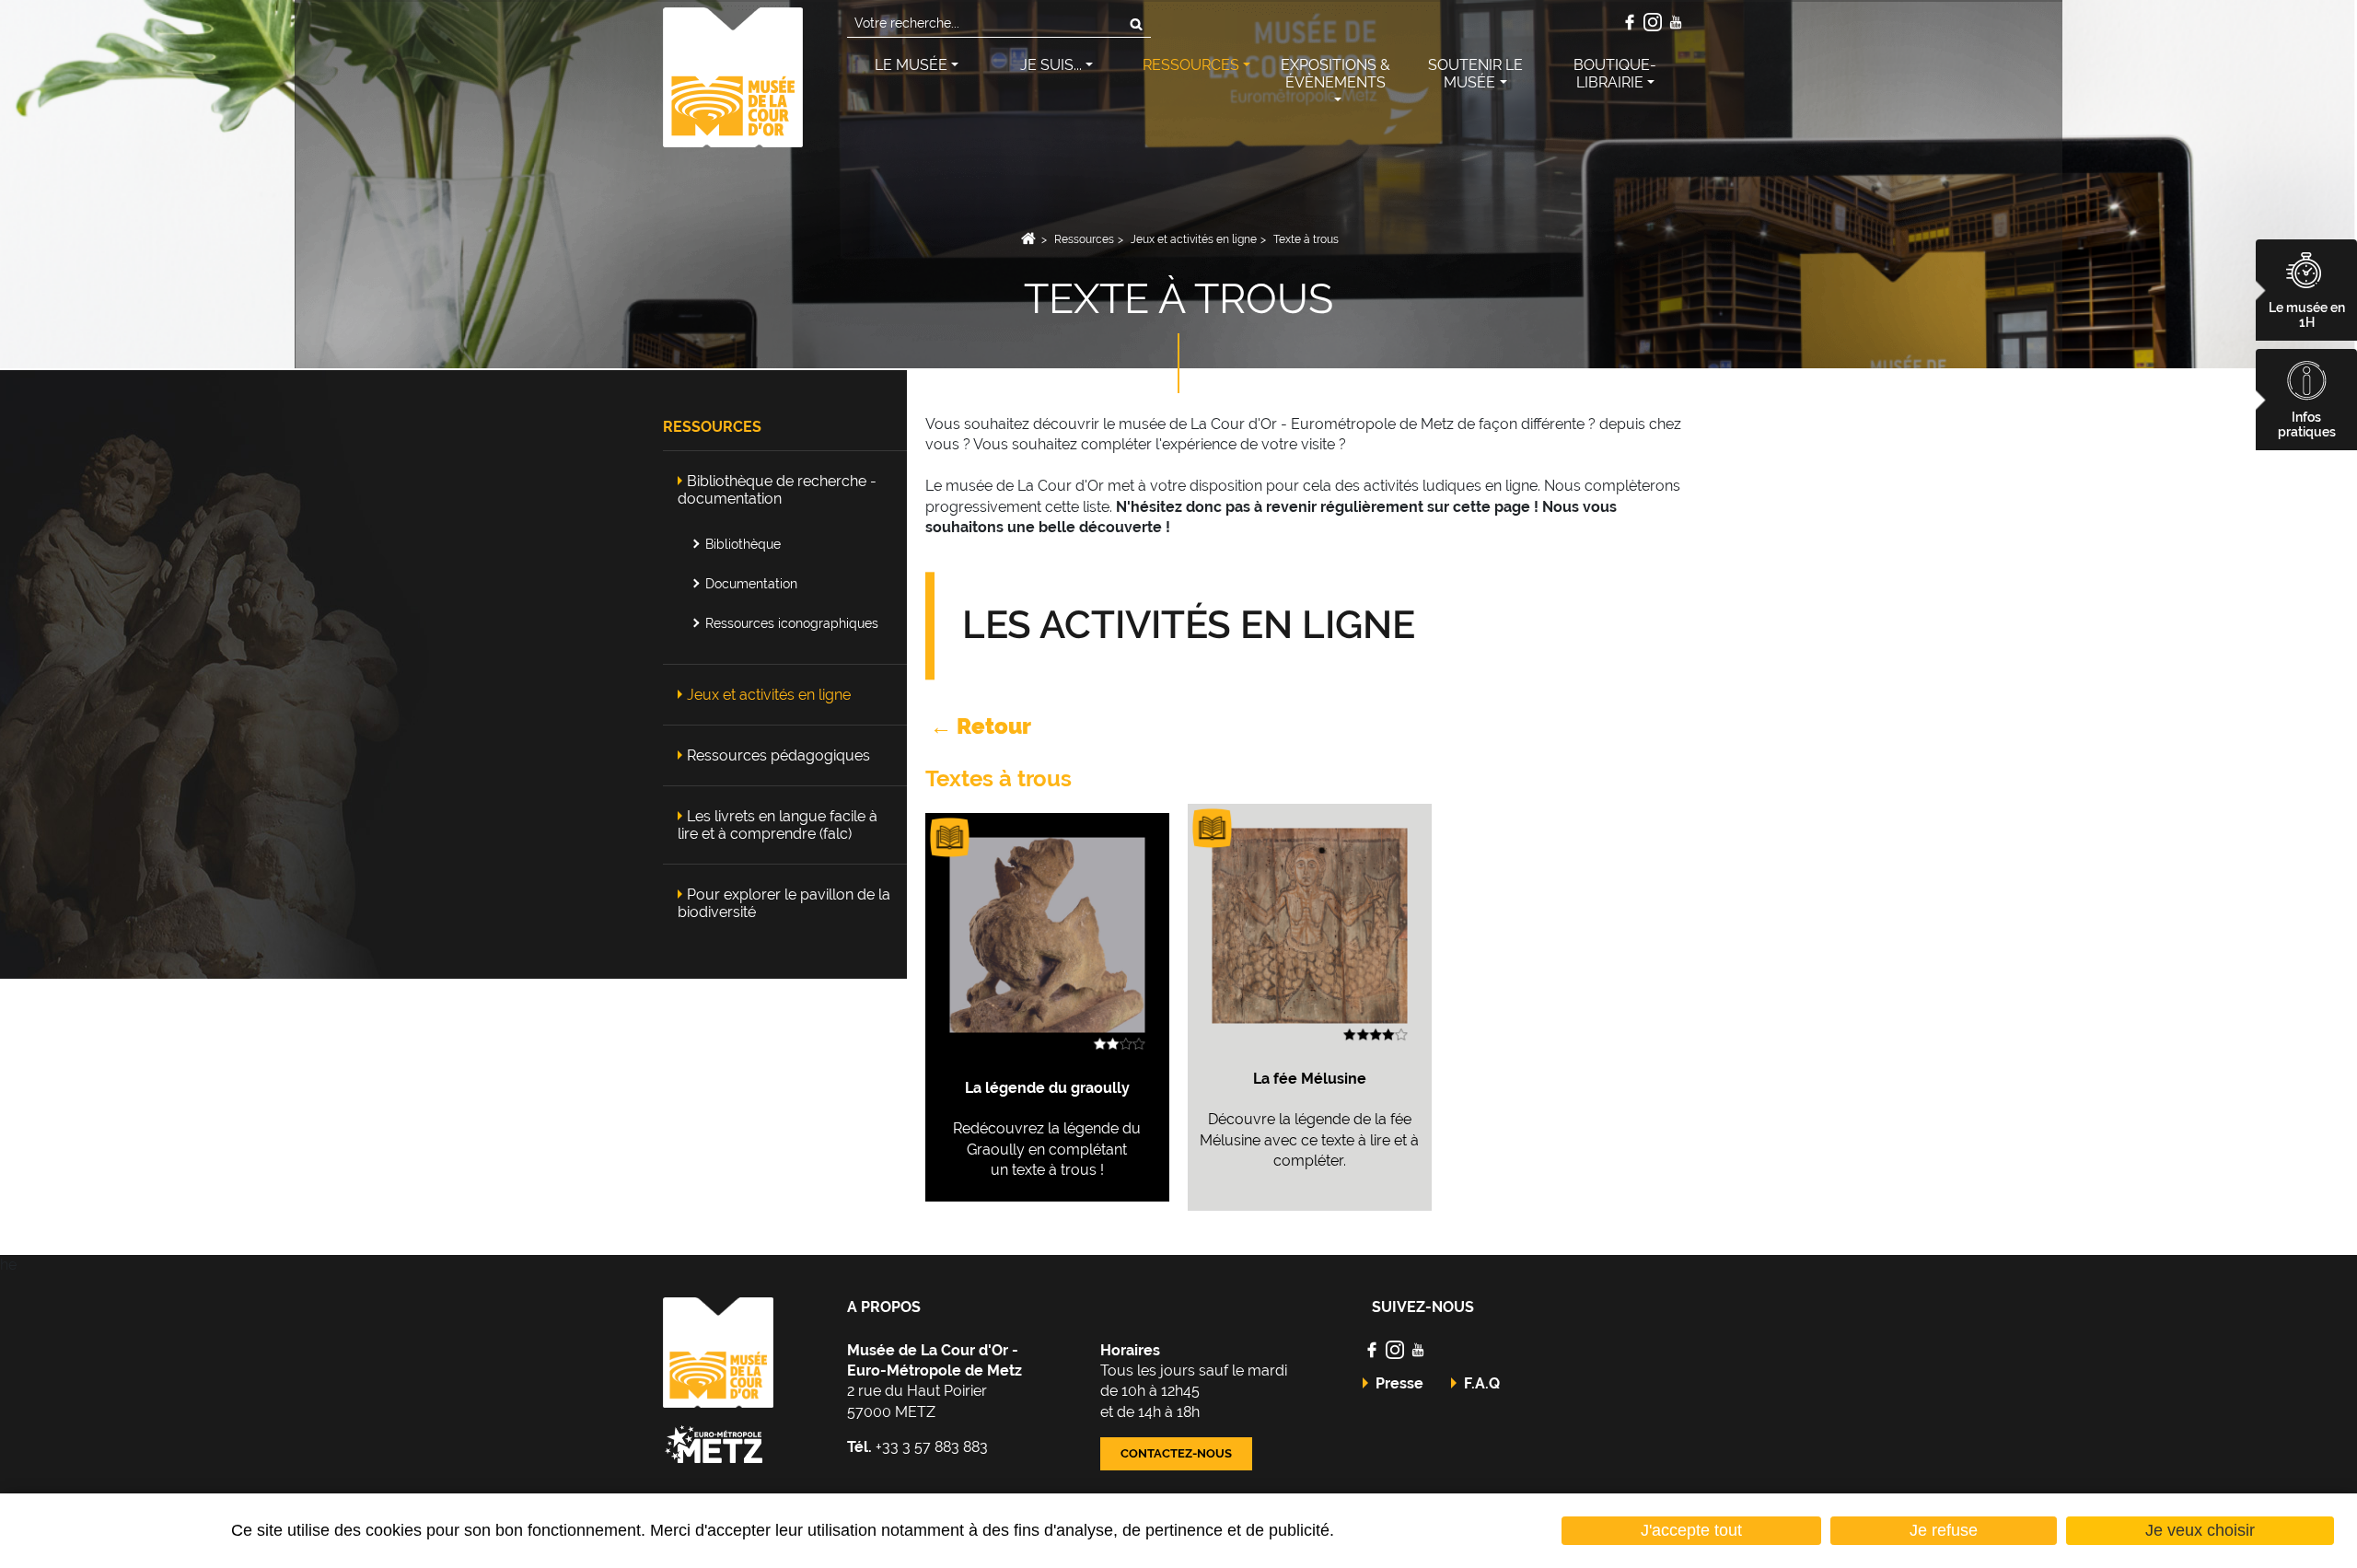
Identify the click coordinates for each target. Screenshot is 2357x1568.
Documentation (751, 583)
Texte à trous (1306, 239)
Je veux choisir (2200, 1530)
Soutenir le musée (1475, 74)
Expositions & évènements (1335, 74)
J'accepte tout (1691, 1530)
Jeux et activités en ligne (1194, 239)
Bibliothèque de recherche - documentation (777, 490)
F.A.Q (1482, 1383)
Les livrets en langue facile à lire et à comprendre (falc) (778, 825)
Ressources (1191, 65)
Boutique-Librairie (1615, 74)
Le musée (911, 65)
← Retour (978, 726)
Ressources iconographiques (792, 623)
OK (1136, 24)
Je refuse (1944, 1530)
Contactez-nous (1176, 1453)
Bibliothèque (743, 544)
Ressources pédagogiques (778, 755)
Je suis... (1051, 65)
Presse (1399, 1383)
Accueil (1028, 239)
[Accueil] (733, 76)
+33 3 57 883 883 (917, 1447)
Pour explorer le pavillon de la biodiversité (784, 903)
